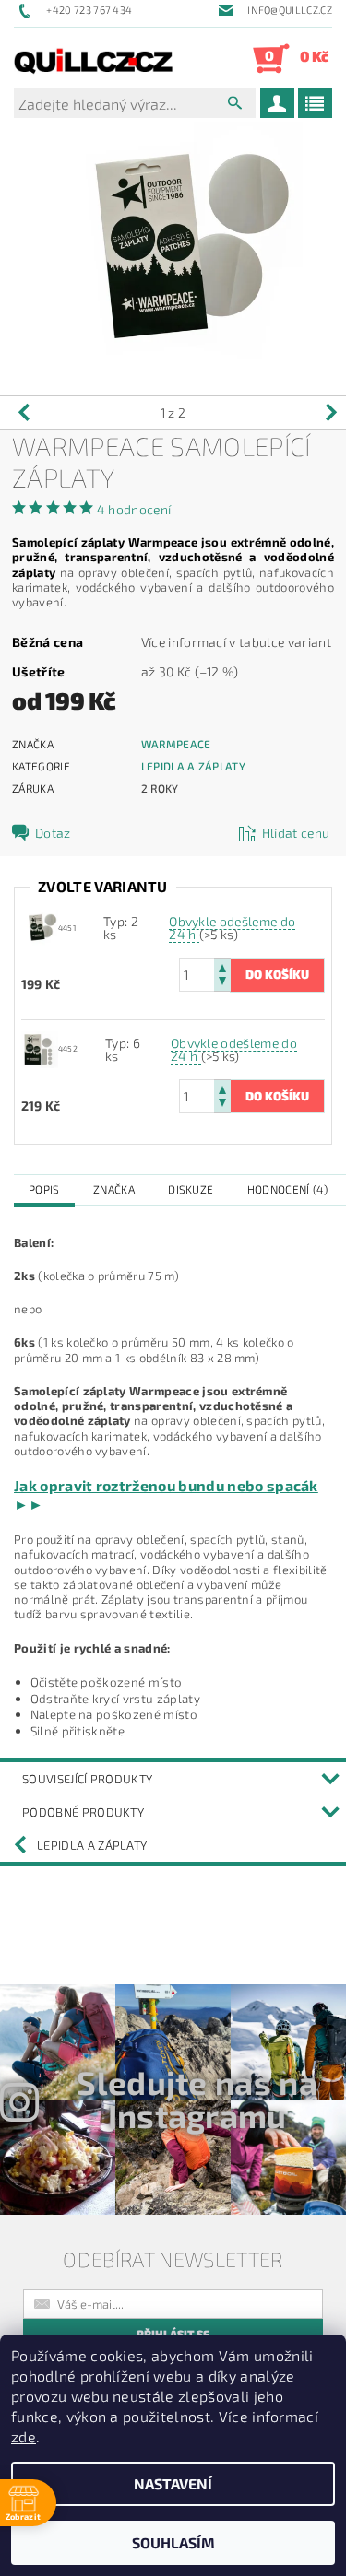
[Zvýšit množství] (222, 966)
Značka (114, 1189)
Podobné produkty (83, 1812)
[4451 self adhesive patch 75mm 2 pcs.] (40, 927)
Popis (44, 1189)
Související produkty (87, 1779)
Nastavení (173, 2483)
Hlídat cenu (296, 833)
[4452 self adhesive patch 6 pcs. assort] (40, 1047)
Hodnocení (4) (287, 1189)
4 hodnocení (134, 509)
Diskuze (191, 1189)
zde (24, 2436)
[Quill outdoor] (94, 58)
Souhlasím (173, 2542)
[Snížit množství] (222, 983)
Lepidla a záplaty (193, 766)
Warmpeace (176, 744)
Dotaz (53, 833)
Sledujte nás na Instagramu (197, 2098)
